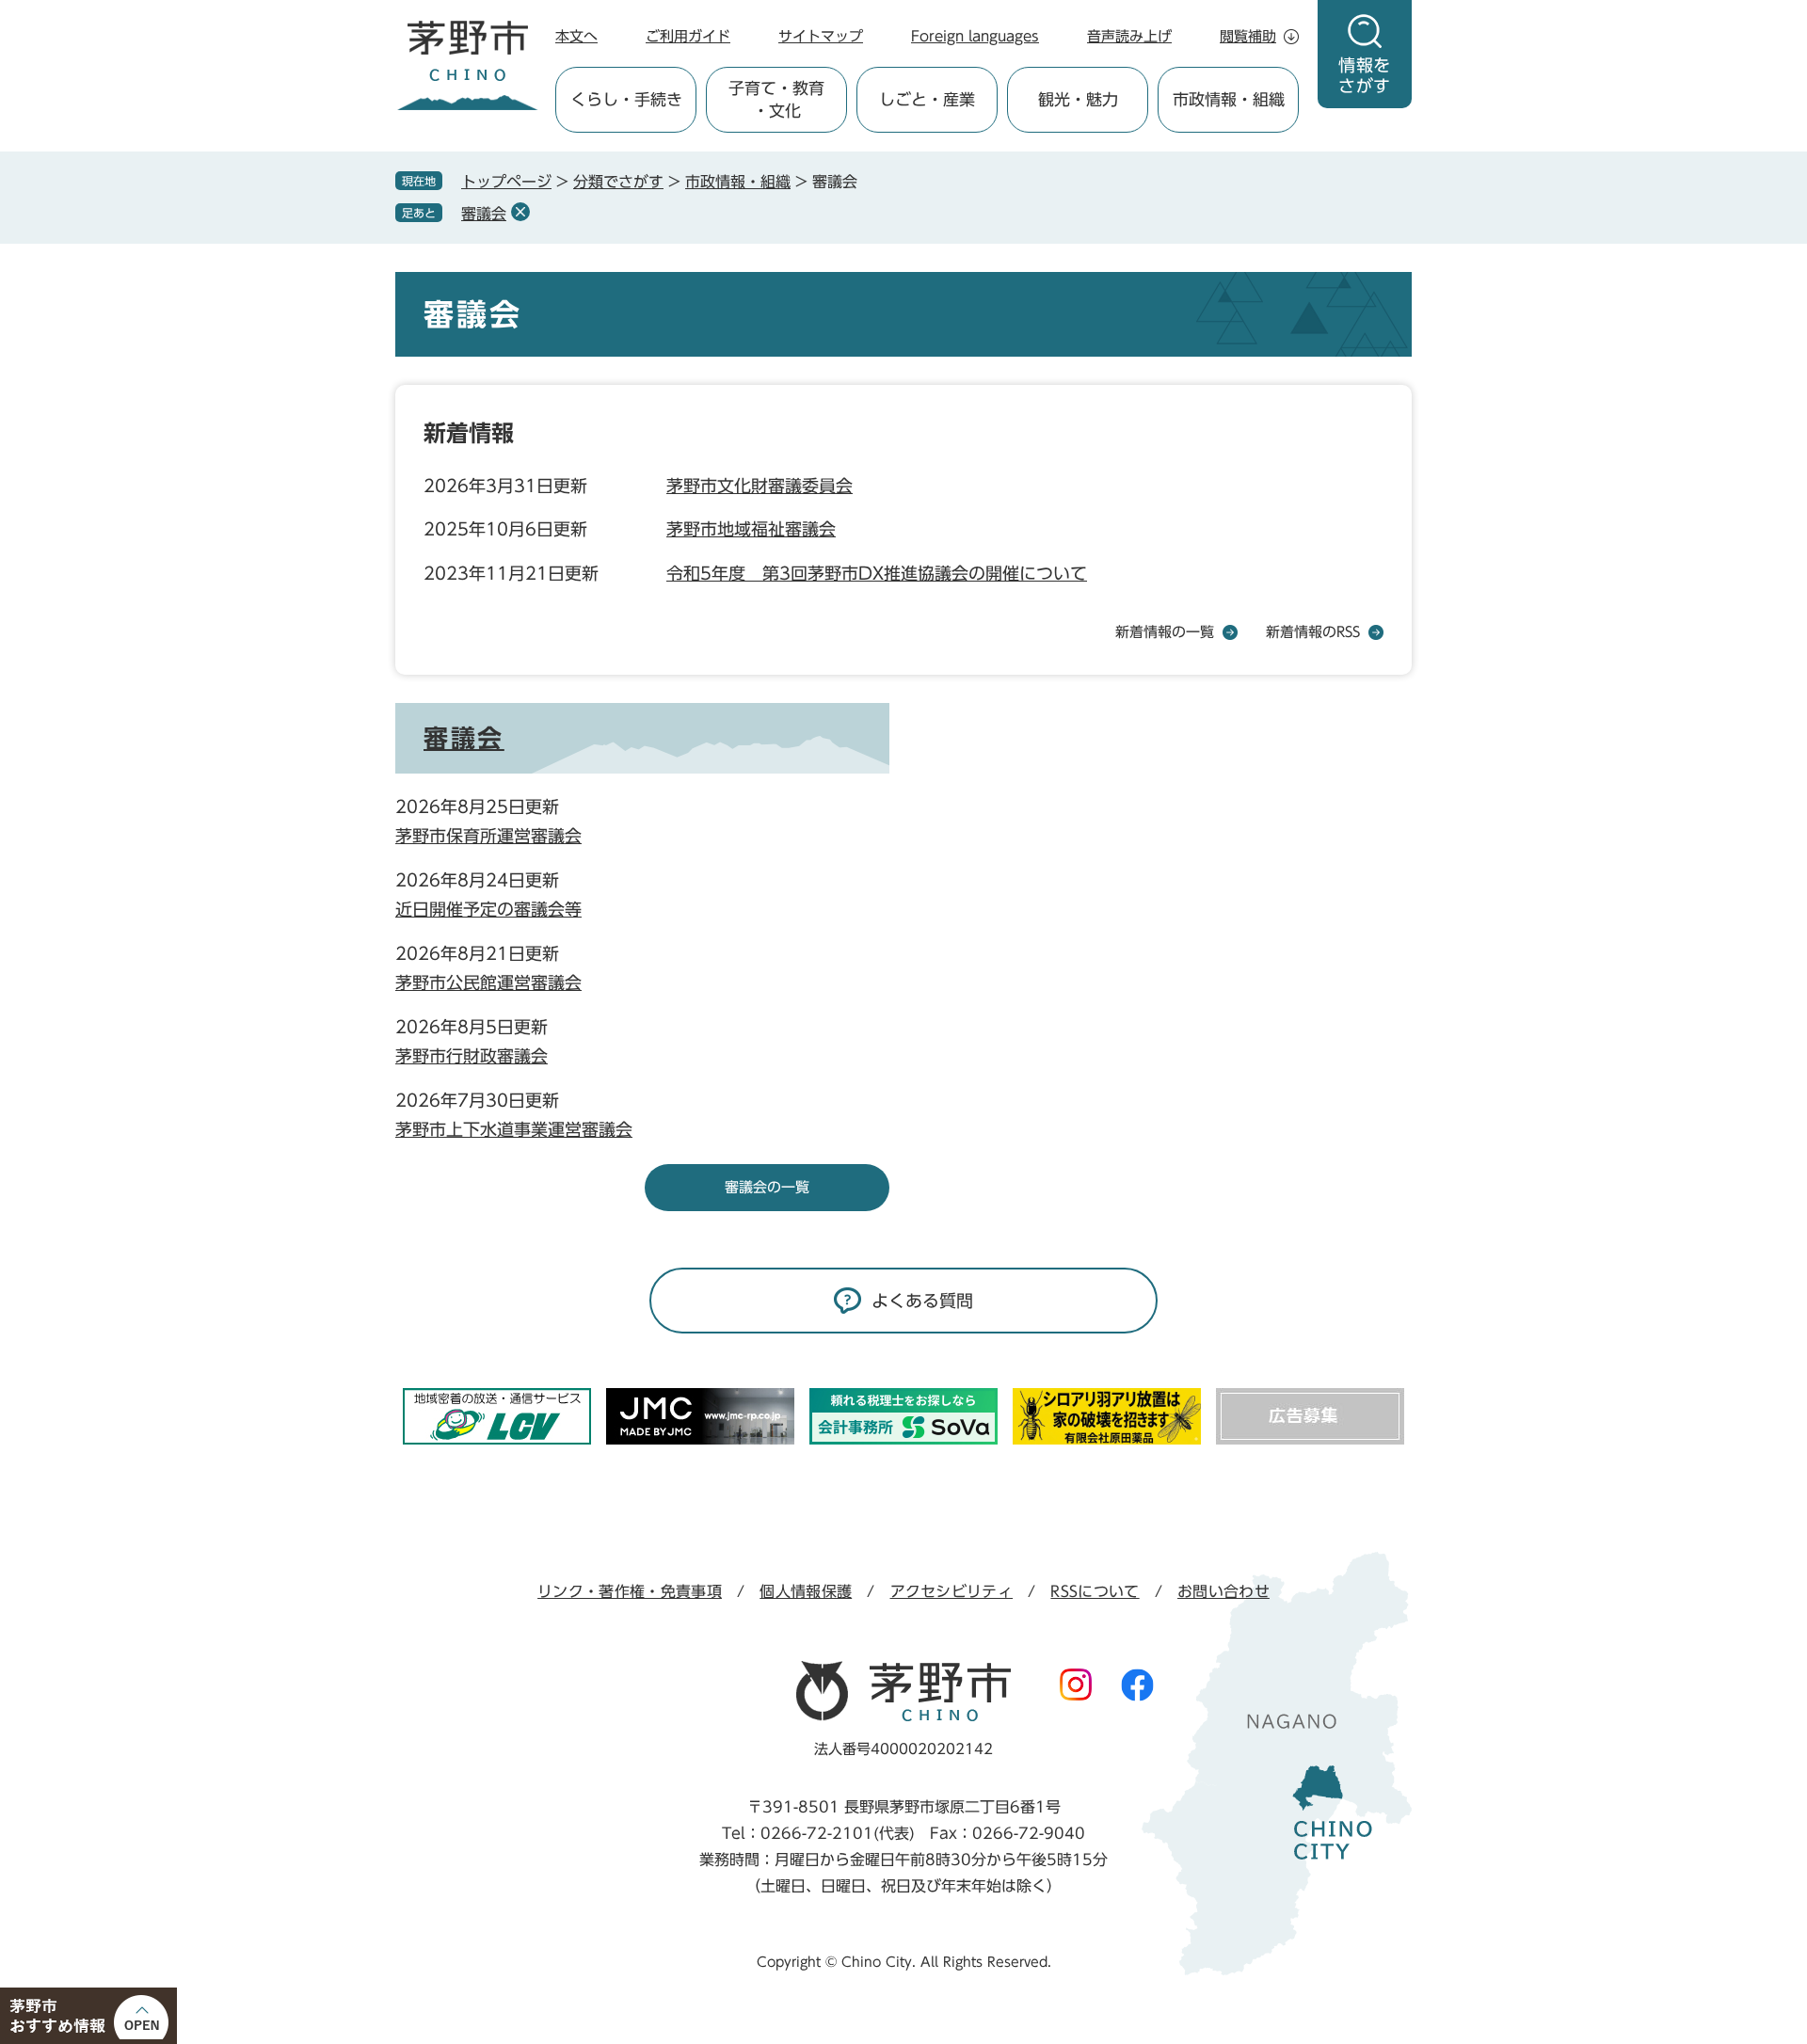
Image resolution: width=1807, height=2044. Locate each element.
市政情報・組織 (738, 182)
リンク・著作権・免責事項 (630, 1591)
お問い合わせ (1223, 1591)
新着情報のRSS (1313, 632)
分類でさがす (618, 182)
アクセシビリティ (952, 1591)
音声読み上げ (1129, 36)
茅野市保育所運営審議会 (488, 836)
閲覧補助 (1248, 36)
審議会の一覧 (767, 1187)
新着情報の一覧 (1165, 632)
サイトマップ (821, 36)
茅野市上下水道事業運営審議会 (514, 1129)
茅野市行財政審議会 (472, 1056)
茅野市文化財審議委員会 (760, 486)
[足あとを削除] (520, 212)
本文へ (576, 36)
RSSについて (1095, 1591)
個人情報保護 (806, 1591)
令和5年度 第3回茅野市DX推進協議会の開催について (877, 573)
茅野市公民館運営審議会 (488, 982)
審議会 (484, 214)
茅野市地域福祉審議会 (751, 529)
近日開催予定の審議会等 (488, 909)
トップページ (506, 182)
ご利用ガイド (688, 36)
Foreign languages (975, 36)
